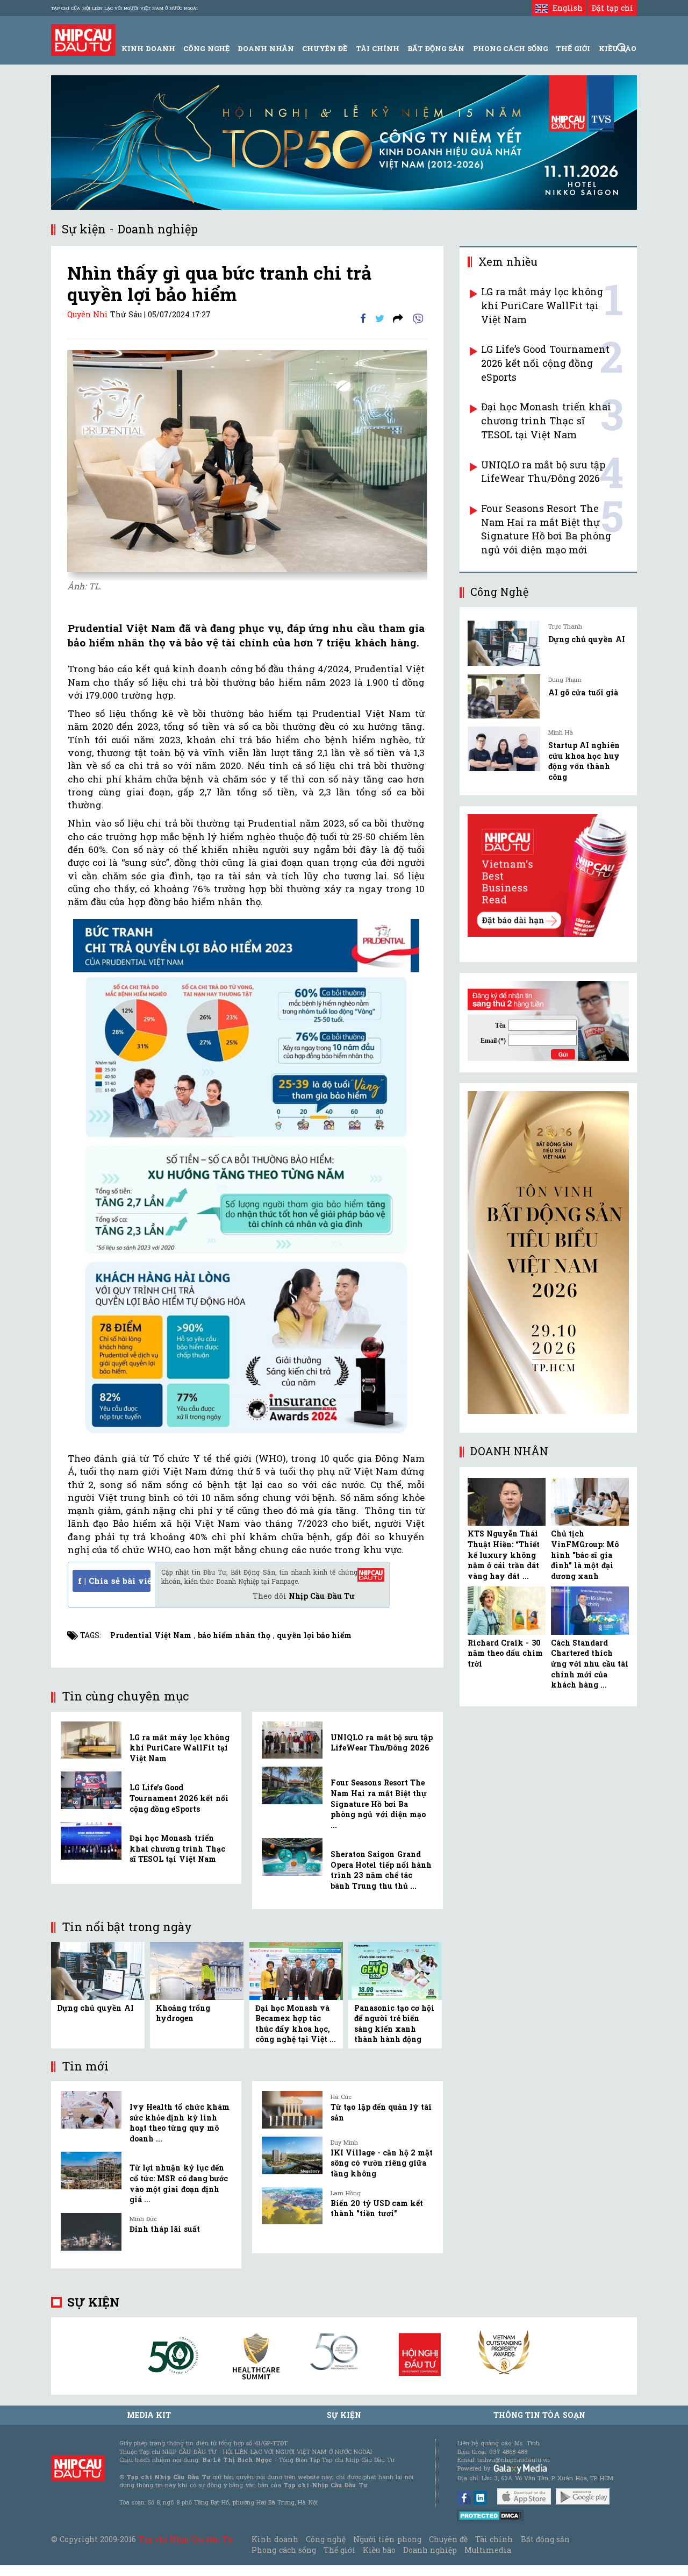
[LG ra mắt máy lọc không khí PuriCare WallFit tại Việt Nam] (91, 1740)
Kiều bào (379, 2550)
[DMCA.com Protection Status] (490, 2515)
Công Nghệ (206, 48)
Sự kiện (93, 2302)
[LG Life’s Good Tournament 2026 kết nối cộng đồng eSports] (91, 1790)
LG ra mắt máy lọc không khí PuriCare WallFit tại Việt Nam (180, 1748)
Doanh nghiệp (430, 2550)
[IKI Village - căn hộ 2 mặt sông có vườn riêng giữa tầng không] (292, 2155)
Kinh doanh (275, 2539)
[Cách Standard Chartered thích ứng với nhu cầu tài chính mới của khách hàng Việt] (590, 1611)
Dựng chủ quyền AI (95, 2008)
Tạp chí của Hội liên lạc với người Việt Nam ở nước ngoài (124, 8)
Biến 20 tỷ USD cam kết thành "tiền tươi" (377, 2208)
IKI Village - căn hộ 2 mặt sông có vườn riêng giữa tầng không (382, 2163)
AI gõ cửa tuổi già (583, 692)
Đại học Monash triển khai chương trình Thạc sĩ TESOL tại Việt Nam (177, 1848)
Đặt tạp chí (612, 8)
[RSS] (398, 318)
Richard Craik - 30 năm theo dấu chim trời (505, 1653)
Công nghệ (326, 2539)
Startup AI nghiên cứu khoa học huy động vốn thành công (584, 761)
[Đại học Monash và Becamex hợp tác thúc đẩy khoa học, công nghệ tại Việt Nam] (296, 1970)
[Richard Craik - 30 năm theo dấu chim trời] (507, 1611)
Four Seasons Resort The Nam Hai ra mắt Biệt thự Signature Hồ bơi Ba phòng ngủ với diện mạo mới (546, 529)
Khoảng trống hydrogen (183, 2013)
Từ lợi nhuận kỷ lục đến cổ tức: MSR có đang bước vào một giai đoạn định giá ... (179, 2183)
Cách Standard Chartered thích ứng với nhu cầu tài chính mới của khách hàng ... (590, 1664)
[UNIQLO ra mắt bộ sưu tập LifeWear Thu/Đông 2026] (292, 1740)
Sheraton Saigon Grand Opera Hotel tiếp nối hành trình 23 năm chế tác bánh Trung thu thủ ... (381, 1870)
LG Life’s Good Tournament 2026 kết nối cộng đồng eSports (179, 1798)
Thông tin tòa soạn (539, 2415)
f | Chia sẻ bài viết (114, 1581)
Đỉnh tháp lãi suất (165, 2229)
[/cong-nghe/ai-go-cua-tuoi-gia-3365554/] (504, 696)
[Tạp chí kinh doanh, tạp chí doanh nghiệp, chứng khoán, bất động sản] (83, 39)
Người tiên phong (387, 2539)
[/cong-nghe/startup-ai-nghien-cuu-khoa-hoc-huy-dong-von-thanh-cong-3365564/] (504, 749)
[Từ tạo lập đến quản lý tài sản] (292, 2110)
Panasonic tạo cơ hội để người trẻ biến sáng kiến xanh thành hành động (395, 2024)
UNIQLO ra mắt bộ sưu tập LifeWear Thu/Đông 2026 (382, 1743)
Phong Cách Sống (510, 48)
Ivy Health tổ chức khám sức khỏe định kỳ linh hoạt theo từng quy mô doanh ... (180, 2123)
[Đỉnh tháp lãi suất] (91, 2232)
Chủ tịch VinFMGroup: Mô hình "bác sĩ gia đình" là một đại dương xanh (585, 1554)
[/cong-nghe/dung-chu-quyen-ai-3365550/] (504, 643)
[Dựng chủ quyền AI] (98, 1970)
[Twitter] (380, 318)
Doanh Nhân (266, 48)
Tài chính (494, 2539)
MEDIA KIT (149, 2415)
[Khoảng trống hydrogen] (197, 1970)
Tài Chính (378, 48)
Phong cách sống (284, 2550)
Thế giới (573, 48)
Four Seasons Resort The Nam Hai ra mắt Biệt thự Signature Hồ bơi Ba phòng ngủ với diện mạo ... (379, 1803)
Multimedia (488, 2550)
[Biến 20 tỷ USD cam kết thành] (292, 2206)
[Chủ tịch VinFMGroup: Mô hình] (590, 1502)
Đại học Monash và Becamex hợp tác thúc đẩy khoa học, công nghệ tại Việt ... (296, 2024)
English (565, 8)
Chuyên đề (325, 48)
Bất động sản (436, 48)
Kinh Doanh (148, 48)
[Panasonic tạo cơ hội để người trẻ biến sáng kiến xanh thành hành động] (395, 1970)
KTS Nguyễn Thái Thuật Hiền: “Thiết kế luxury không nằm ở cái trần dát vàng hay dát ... (504, 1554)
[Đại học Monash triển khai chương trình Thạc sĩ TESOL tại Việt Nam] (91, 1841)
